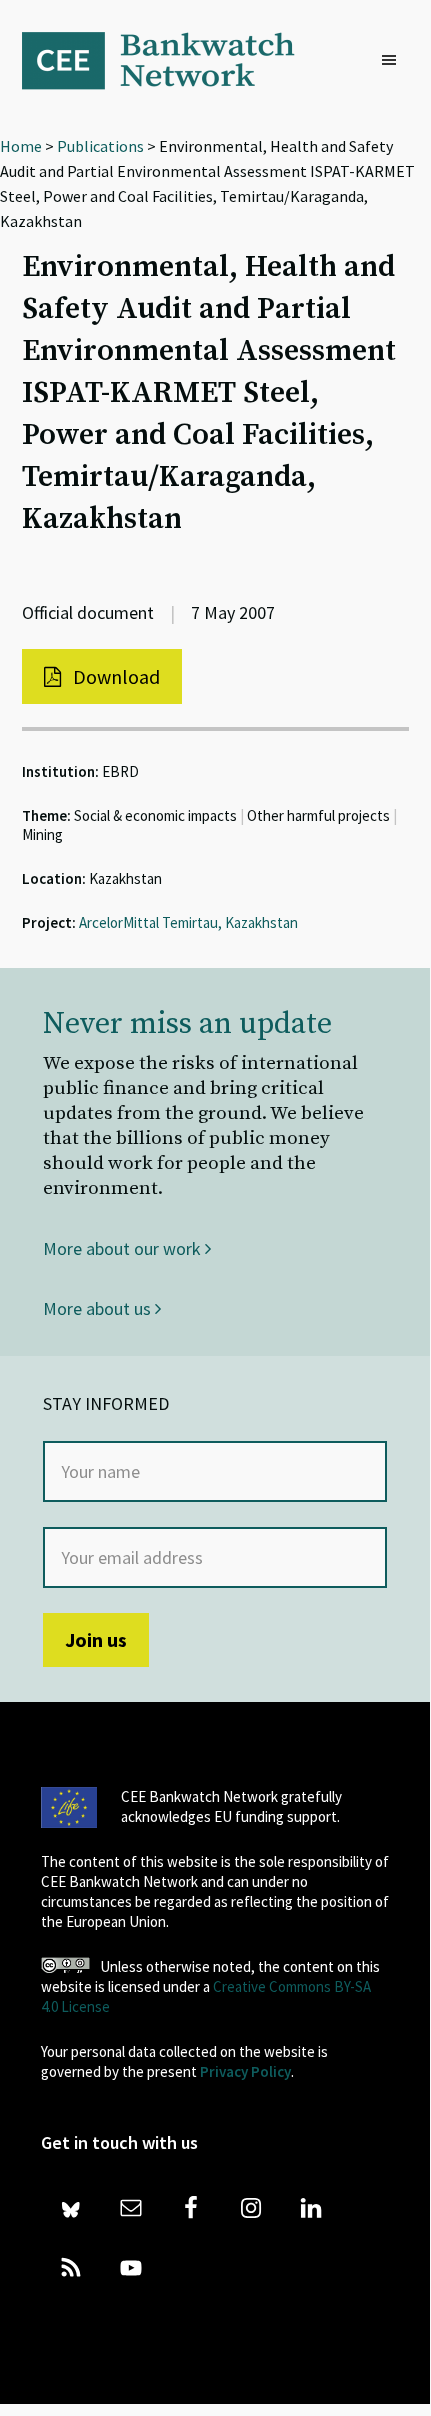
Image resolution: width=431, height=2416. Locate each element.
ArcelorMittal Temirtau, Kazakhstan (188, 922)
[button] (394, 61)
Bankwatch (172, 60)
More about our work (124, 1248)
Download (114, 676)
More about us (99, 1308)
